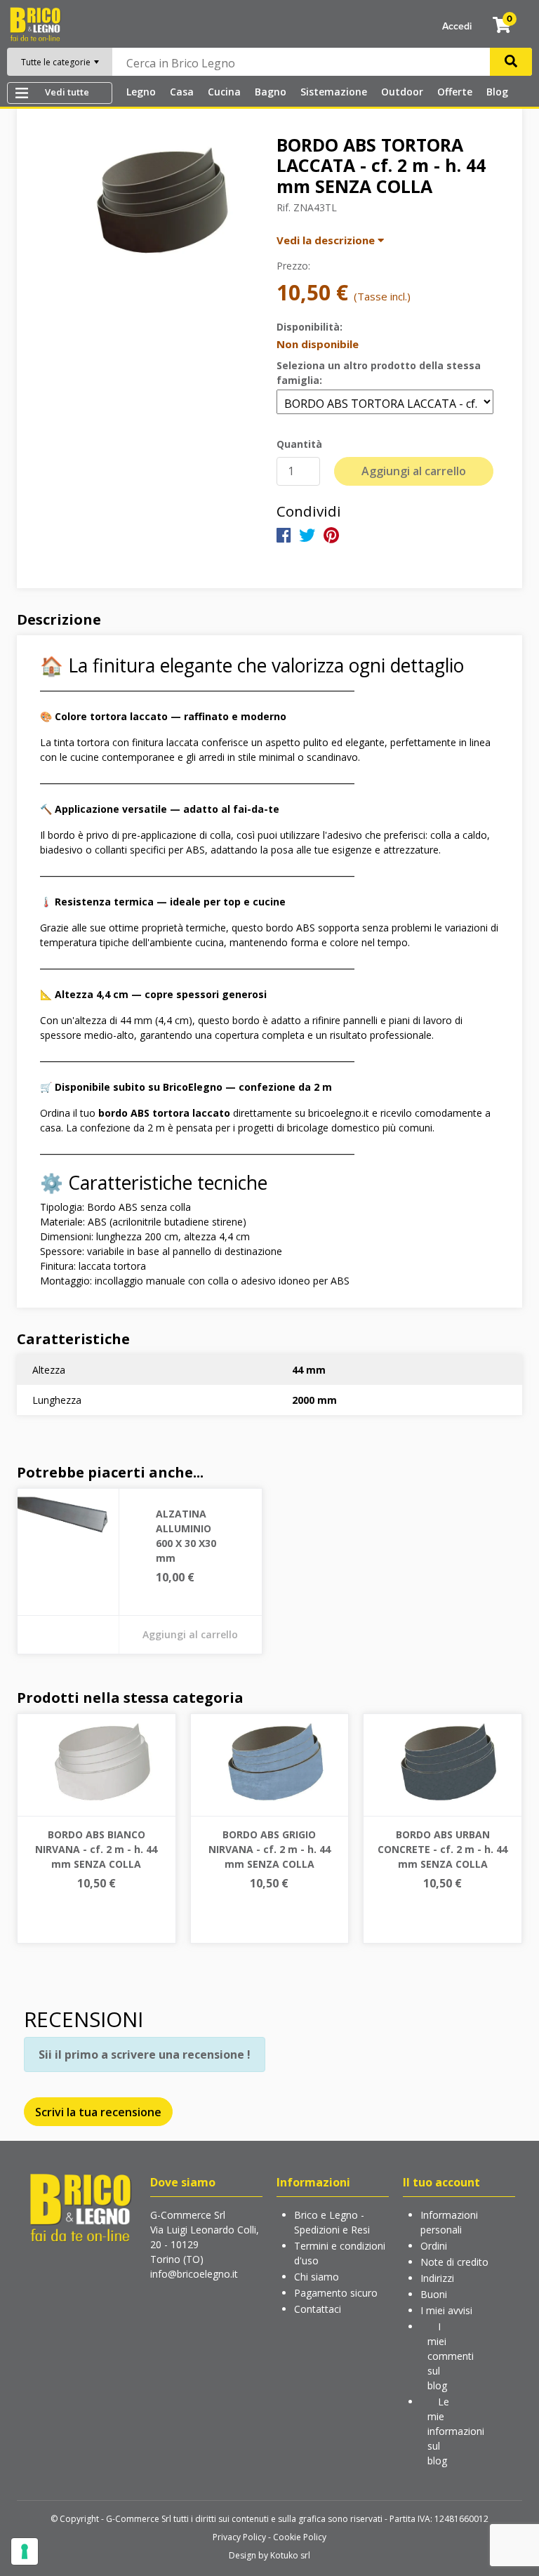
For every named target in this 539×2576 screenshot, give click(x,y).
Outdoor (402, 92)
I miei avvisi (446, 2310)
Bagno (271, 92)
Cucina (224, 92)
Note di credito (454, 2262)
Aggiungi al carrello (414, 471)
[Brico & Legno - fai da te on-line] (80, 2206)
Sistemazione (334, 92)
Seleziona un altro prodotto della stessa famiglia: (379, 373)
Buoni (434, 2294)
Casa (182, 92)
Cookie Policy (300, 2537)
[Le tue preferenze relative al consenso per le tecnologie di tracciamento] (25, 2551)
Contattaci (318, 2309)
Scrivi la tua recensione (98, 2112)
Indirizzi (437, 2278)
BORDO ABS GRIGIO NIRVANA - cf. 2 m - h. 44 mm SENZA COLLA (269, 1849)
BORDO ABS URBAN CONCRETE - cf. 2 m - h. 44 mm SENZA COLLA (442, 1849)
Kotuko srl (290, 2555)
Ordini (434, 2246)
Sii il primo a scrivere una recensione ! (145, 2054)
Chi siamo (317, 2277)
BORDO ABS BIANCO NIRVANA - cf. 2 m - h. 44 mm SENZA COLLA (96, 1849)
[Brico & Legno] (35, 23)
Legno (141, 92)
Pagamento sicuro (336, 2293)
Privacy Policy (239, 2537)
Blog (497, 92)
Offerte (455, 92)
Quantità (299, 444)
